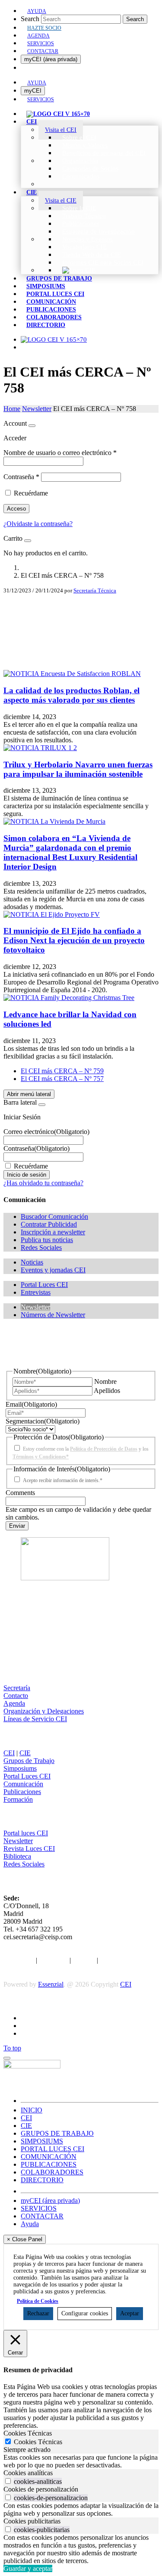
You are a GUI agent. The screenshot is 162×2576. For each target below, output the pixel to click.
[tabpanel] (81, 2461)
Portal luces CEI (26, 1833)
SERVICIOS (39, 2208)
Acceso (16, 509)
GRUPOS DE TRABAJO (57, 2133)
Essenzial (51, 1984)
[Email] (81, 649)
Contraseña (21, 477)
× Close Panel (25, 2239)
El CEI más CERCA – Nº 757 (62, 1079)
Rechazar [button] (38, 2313)
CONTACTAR (42, 2216)
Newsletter (37, 409)
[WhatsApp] (81, 663)
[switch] (8, 2481)
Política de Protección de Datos (104, 1449)
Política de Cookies (38, 2301)
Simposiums (20, 1768)
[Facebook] (81, 608)
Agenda (14, 1703)
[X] (81, 622)
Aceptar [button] (130, 2313)
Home (12, 409)
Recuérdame (31, 493)
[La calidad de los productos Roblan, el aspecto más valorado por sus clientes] (72, 674)
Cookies (84, 1960)
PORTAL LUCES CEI (52, 2149)
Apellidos (107, 1391)
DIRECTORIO (42, 2180)
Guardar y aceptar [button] (28, 2568)
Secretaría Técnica (95, 590)
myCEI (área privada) (51, 59)
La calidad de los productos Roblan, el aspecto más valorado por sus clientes (71, 695)
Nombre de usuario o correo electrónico (60, 453)
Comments (20, 1493)
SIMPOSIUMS (42, 2141)
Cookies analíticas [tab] (28, 2473)
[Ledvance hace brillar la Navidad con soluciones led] (69, 998)
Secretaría (17, 1688)
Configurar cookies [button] (85, 2313)
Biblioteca (17, 1856)
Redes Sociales (24, 1864)
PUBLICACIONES (49, 2164)
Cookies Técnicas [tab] (28, 2433)
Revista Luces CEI (29, 1849)
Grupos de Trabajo (29, 1761)
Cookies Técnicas (38, 2442)
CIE (25, 1753)
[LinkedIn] (81, 635)
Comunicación (23, 1784)
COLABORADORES (52, 2172)
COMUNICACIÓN (49, 2157)
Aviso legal (19, 1960)
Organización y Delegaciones (44, 1711)
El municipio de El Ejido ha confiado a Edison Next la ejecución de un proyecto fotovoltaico (74, 940)
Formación (18, 1799)
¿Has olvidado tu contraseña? (43, 1183)
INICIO (32, 2110)
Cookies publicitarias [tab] (32, 2521)
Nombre (105, 1381)
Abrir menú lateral (29, 1094)
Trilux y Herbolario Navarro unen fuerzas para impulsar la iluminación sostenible (78, 769)
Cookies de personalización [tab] (41, 2489)
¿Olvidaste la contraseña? (38, 524)
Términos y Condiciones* (41, 1457)
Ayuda (30, 2224)
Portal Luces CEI (27, 1776)
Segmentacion (43, 1421)
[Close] (32, 426)
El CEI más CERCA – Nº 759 (62, 1071)
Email (31, 1404)
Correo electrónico (46, 1132)
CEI (9, 1753)
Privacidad (53, 1960)
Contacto (16, 1696)
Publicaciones (22, 1792)
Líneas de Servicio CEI (35, 1719)
